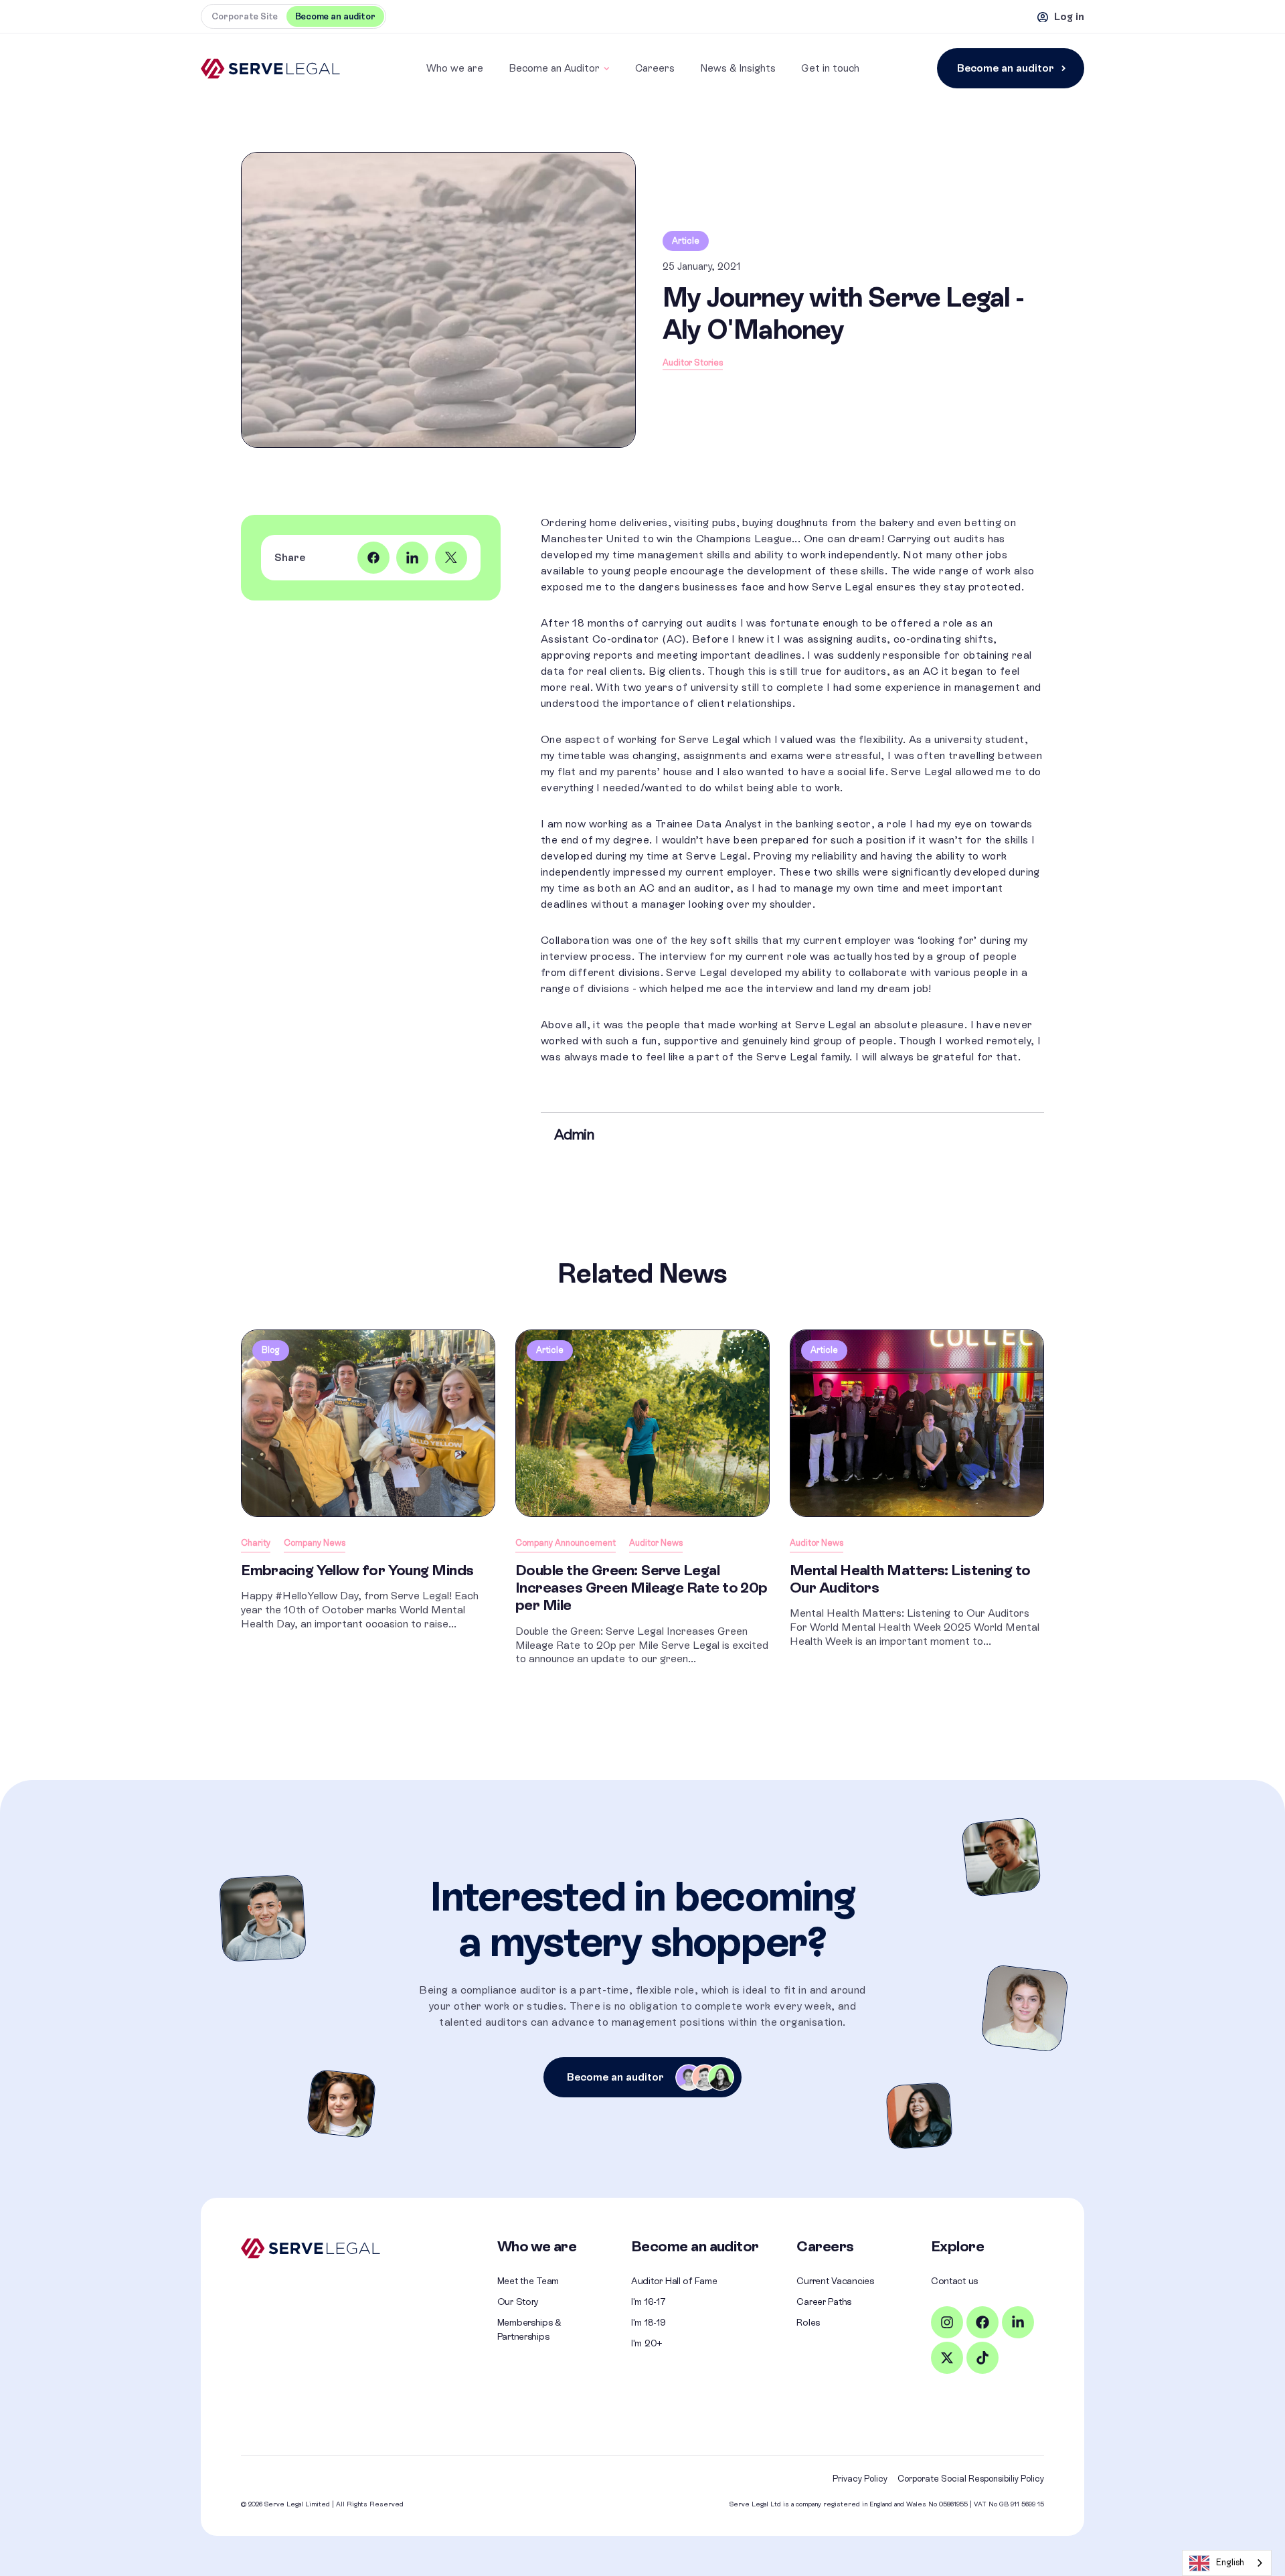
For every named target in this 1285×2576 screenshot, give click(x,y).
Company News (315, 1543)
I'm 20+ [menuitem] (647, 2343)
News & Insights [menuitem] (738, 68)
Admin (574, 1134)
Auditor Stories (693, 363)
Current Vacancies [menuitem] (835, 2281)
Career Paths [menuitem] (824, 2302)
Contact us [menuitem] (954, 2281)
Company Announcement (566, 1543)
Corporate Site (245, 16)
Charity (256, 1543)
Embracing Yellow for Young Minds (357, 1570)
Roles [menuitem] (808, 2322)
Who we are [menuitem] (455, 68)
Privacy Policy (860, 2479)
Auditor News (656, 1543)
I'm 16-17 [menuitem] (648, 2302)
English (1230, 2562)
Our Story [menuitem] (518, 2302)
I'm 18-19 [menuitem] (648, 2322)
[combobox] (1227, 2563)
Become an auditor (1006, 68)
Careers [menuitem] (655, 68)
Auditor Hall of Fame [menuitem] (674, 2281)
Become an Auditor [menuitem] (554, 68)
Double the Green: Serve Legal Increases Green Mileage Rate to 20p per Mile (641, 1588)
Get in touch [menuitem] (830, 68)
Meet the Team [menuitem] (528, 2281)
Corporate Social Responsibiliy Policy (971, 2479)
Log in (1069, 16)
